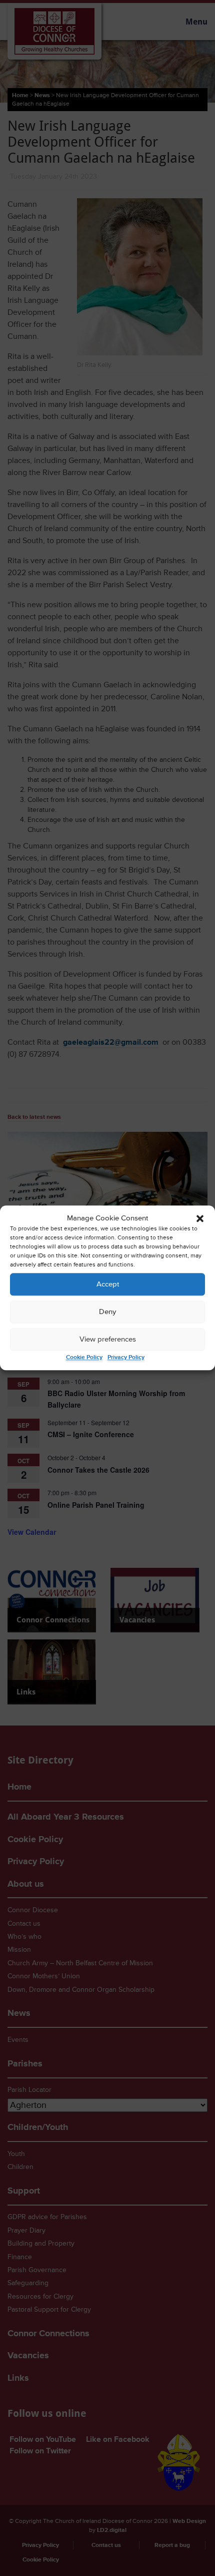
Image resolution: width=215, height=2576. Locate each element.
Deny (107, 1312)
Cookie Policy (84, 1358)
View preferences (108, 1339)
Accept (108, 1284)
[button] (200, 1218)
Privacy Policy (126, 1358)
